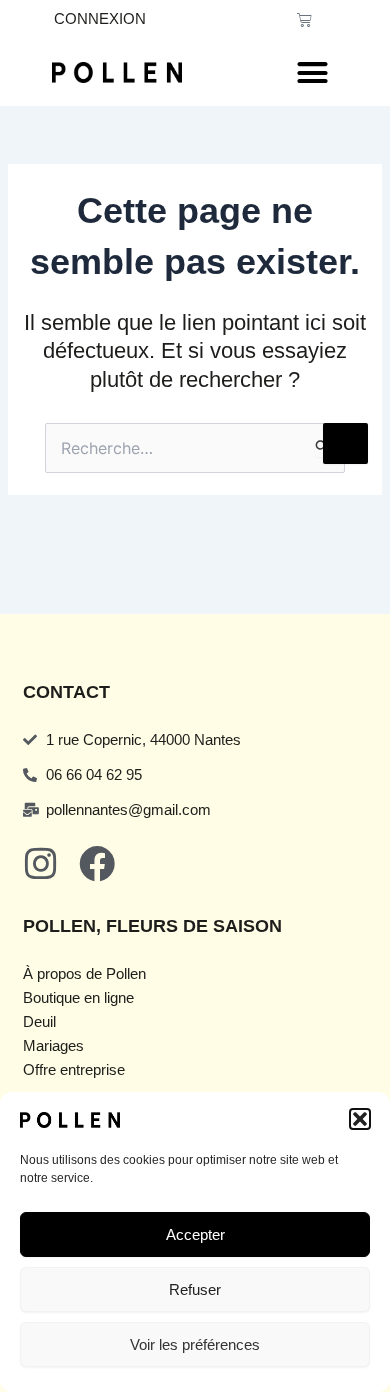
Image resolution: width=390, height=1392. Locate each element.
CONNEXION (100, 19)
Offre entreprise (74, 1070)
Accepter (195, 1234)
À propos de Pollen (84, 974)
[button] (360, 1119)
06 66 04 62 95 (94, 775)
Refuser (195, 1289)
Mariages (53, 1046)
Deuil (39, 1022)
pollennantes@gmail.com (128, 810)
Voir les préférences (195, 1344)
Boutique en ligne (78, 998)
